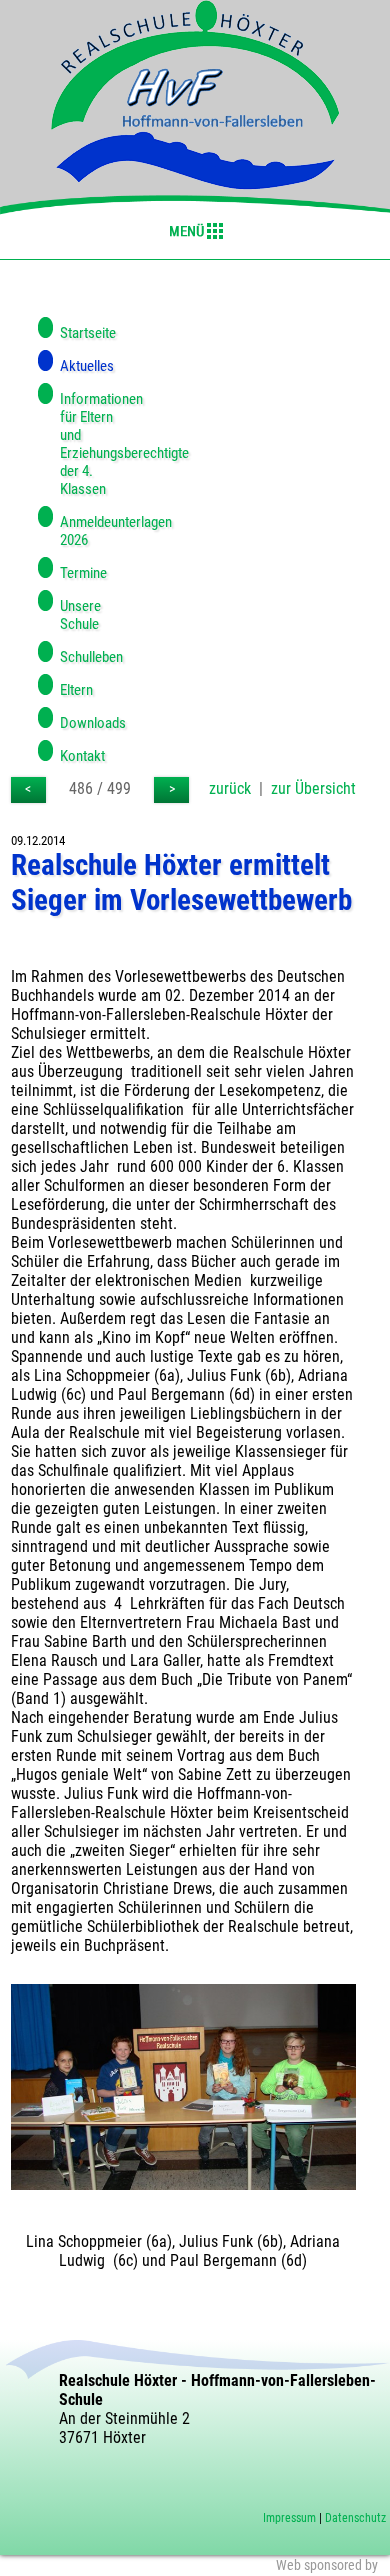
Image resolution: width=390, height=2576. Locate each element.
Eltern (76, 690)
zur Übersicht (313, 788)
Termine (83, 573)
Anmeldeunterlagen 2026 (88, 531)
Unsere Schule (80, 615)
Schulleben (88, 657)
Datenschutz (355, 2518)
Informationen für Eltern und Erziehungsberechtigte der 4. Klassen (88, 444)
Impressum (289, 2518)
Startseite (88, 333)
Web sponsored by (327, 2565)
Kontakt (82, 756)
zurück (230, 788)
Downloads (88, 723)
